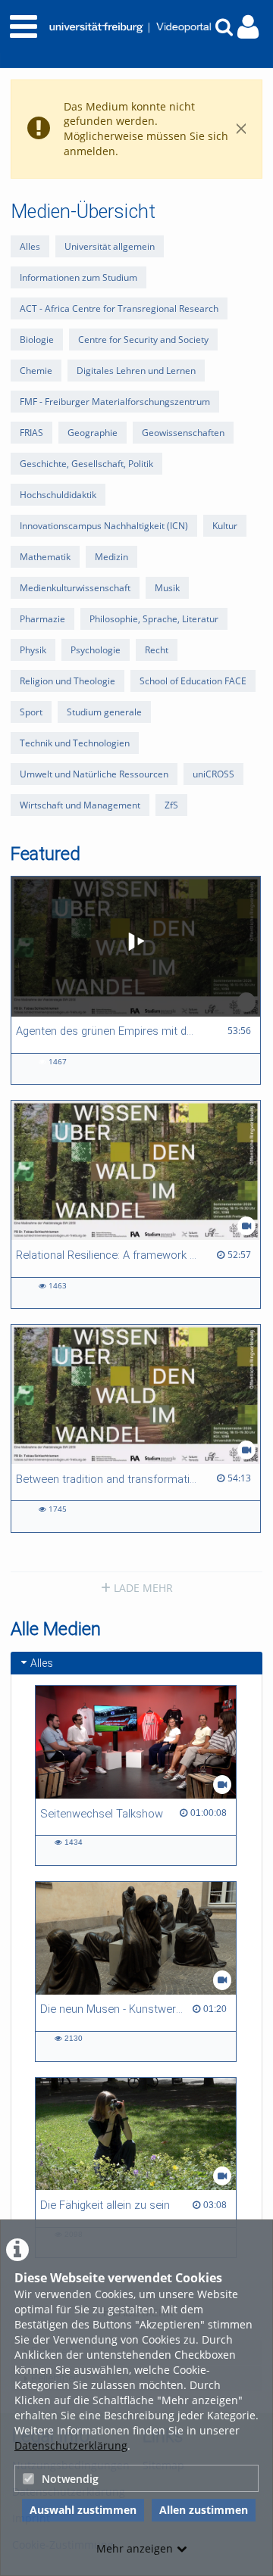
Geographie (93, 433)
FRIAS (31, 433)
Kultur (225, 526)
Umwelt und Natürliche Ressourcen (94, 774)
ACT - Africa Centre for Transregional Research (119, 308)
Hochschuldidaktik (58, 495)
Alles (30, 246)
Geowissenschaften (183, 433)
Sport (31, 712)
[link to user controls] (248, 27)
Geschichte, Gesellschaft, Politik (86, 464)
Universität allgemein (110, 246)
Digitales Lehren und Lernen (136, 371)
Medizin (111, 557)
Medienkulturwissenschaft (75, 588)
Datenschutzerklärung (71, 2445)
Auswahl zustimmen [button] (83, 2510)
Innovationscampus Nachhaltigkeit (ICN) (104, 526)
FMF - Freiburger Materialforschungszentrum (115, 402)
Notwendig (70, 2479)
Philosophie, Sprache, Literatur (154, 619)
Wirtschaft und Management (80, 805)
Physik (33, 650)
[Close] (241, 129)
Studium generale (104, 712)
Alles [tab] (42, 1663)
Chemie (36, 371)
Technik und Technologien (75, 743)
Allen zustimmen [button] (204, 2510)
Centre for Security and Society (143, 340)
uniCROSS (213, 774)
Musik (167, 588)
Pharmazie (42, 619)
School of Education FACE (193, 681)
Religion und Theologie (67, 681)
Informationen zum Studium (78, 277)
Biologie (37, 340)
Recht (157, 650)
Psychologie (96, 650)
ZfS (171, 805)
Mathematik (45, 557)
